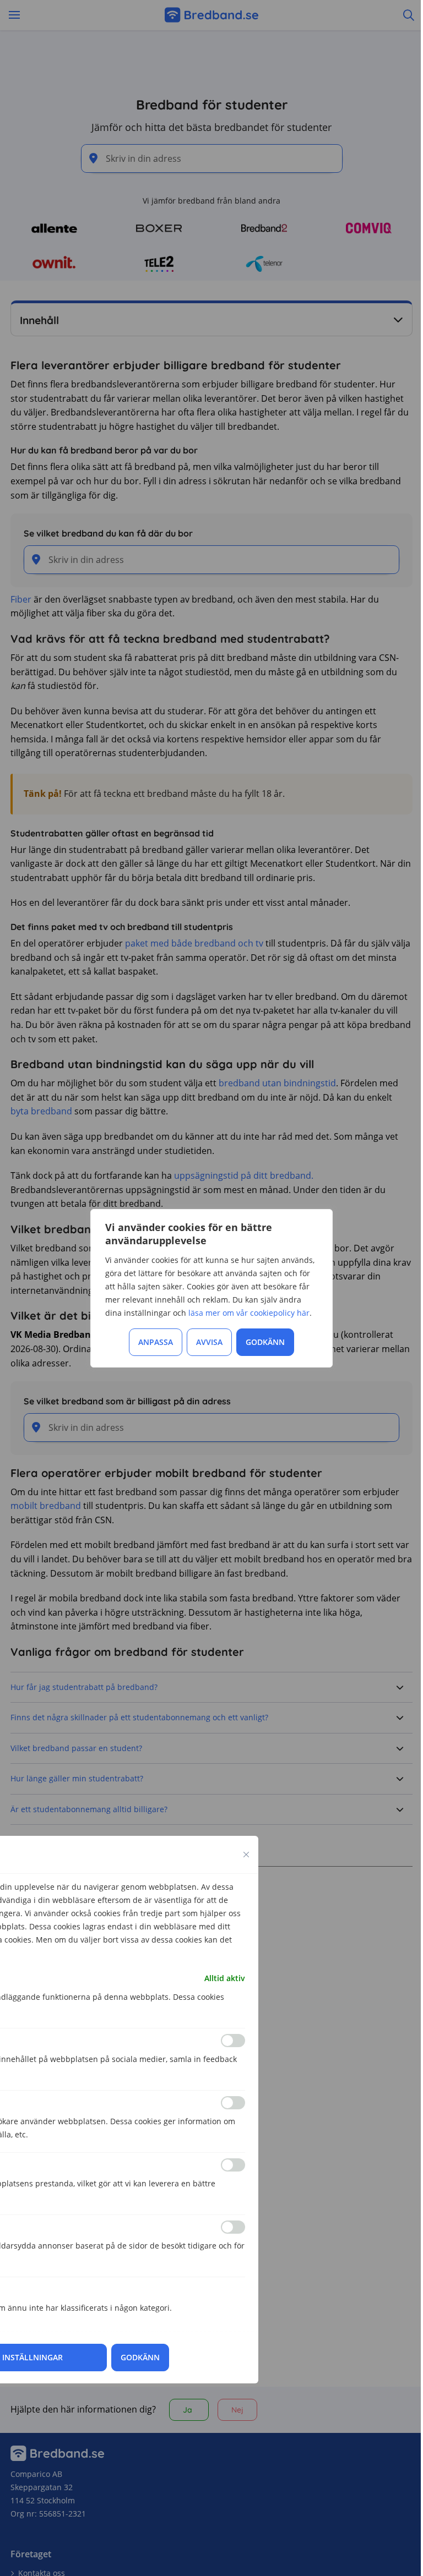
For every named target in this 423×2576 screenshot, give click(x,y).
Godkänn (265, 1342)
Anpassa (156, 1342)
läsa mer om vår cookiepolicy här (249, 1313)
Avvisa (209, 1342)
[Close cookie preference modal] (246, 1855)
